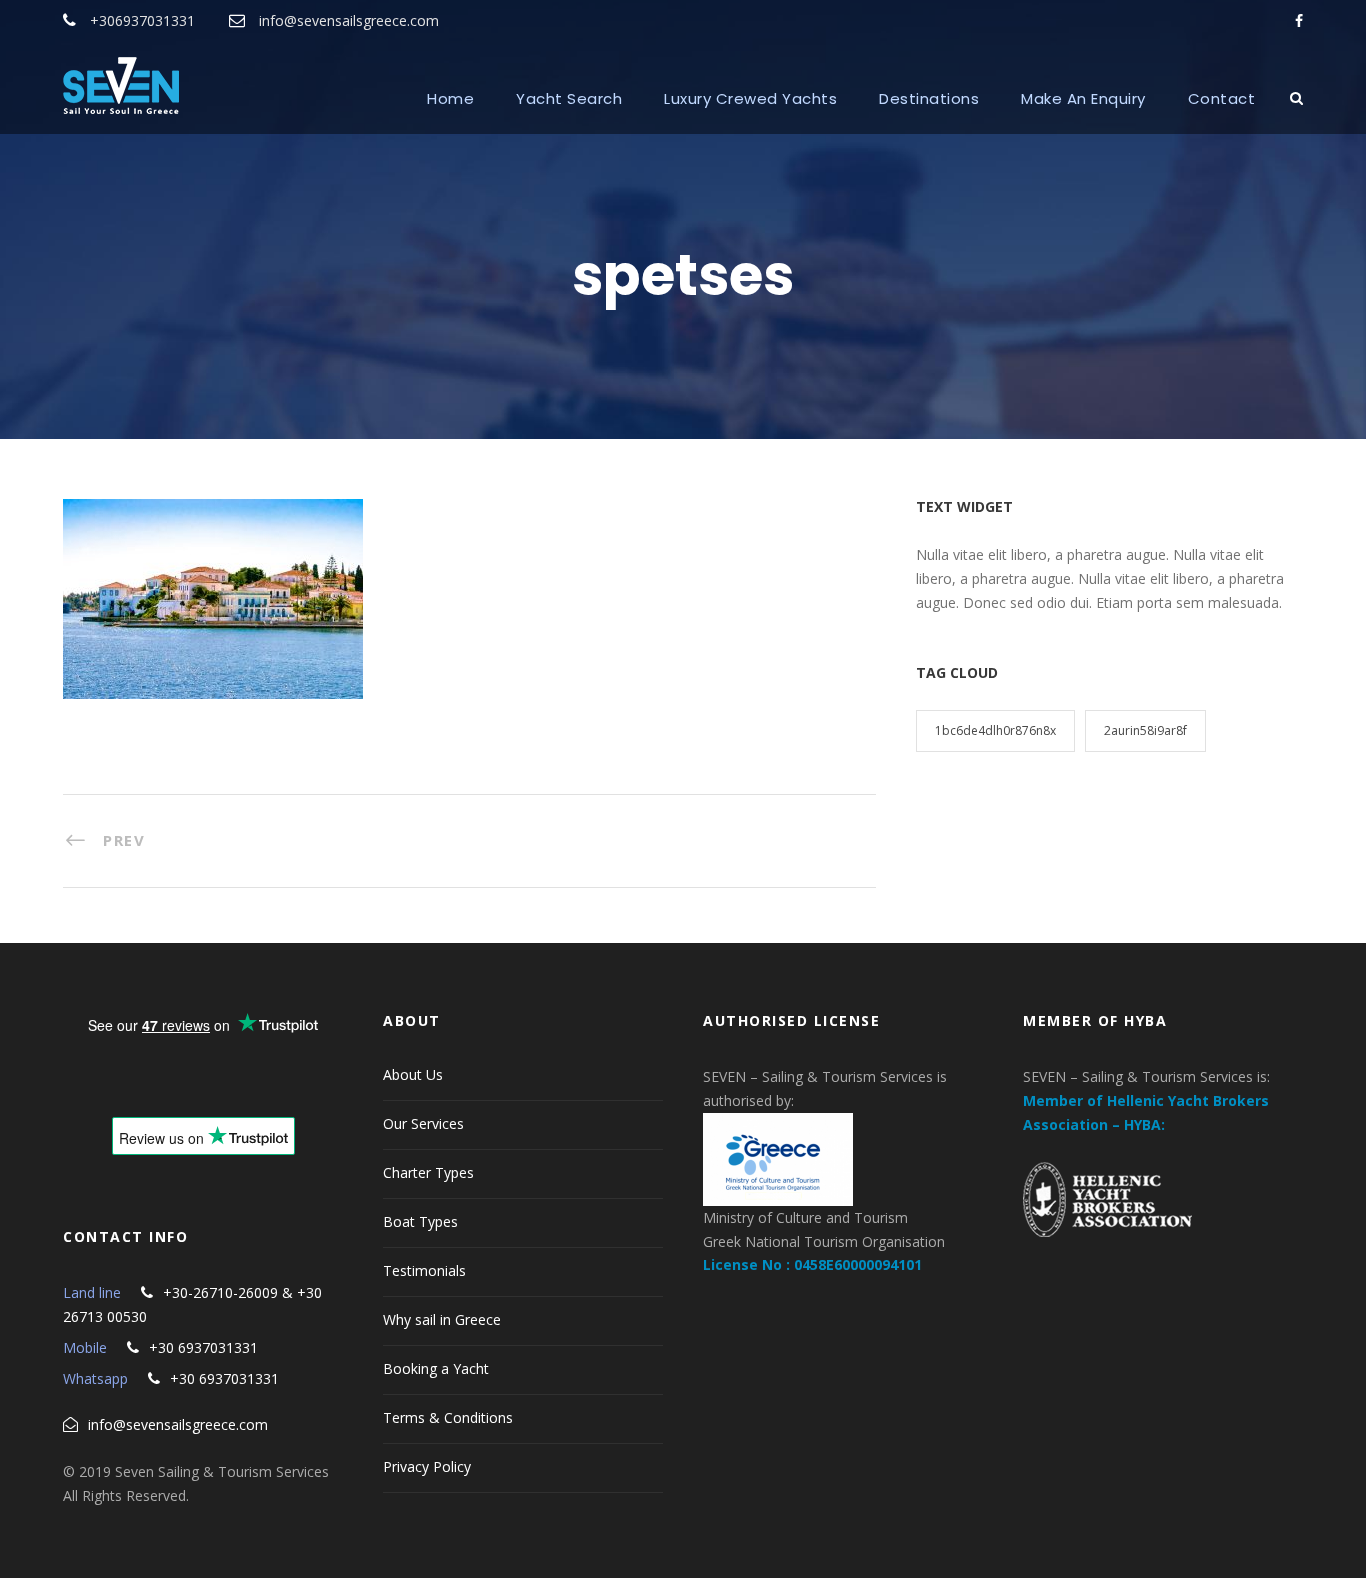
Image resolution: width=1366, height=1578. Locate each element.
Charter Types (428, 1172)
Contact (1222, 98)
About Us (413, 1074)
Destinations (929, 98)
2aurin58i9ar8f (1145, 730)
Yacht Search (569, 98)
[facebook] (1299, 20)
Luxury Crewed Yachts (750, 98)
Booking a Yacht (436, 1368)
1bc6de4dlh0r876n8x (995, 730)
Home (450, 98)
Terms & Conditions (448, 1417)
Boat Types (420, 1221)
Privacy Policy (427, 1466)
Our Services (423, 1123)
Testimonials (424, 1270)
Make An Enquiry (1083, 98)
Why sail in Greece (442, 1319)
